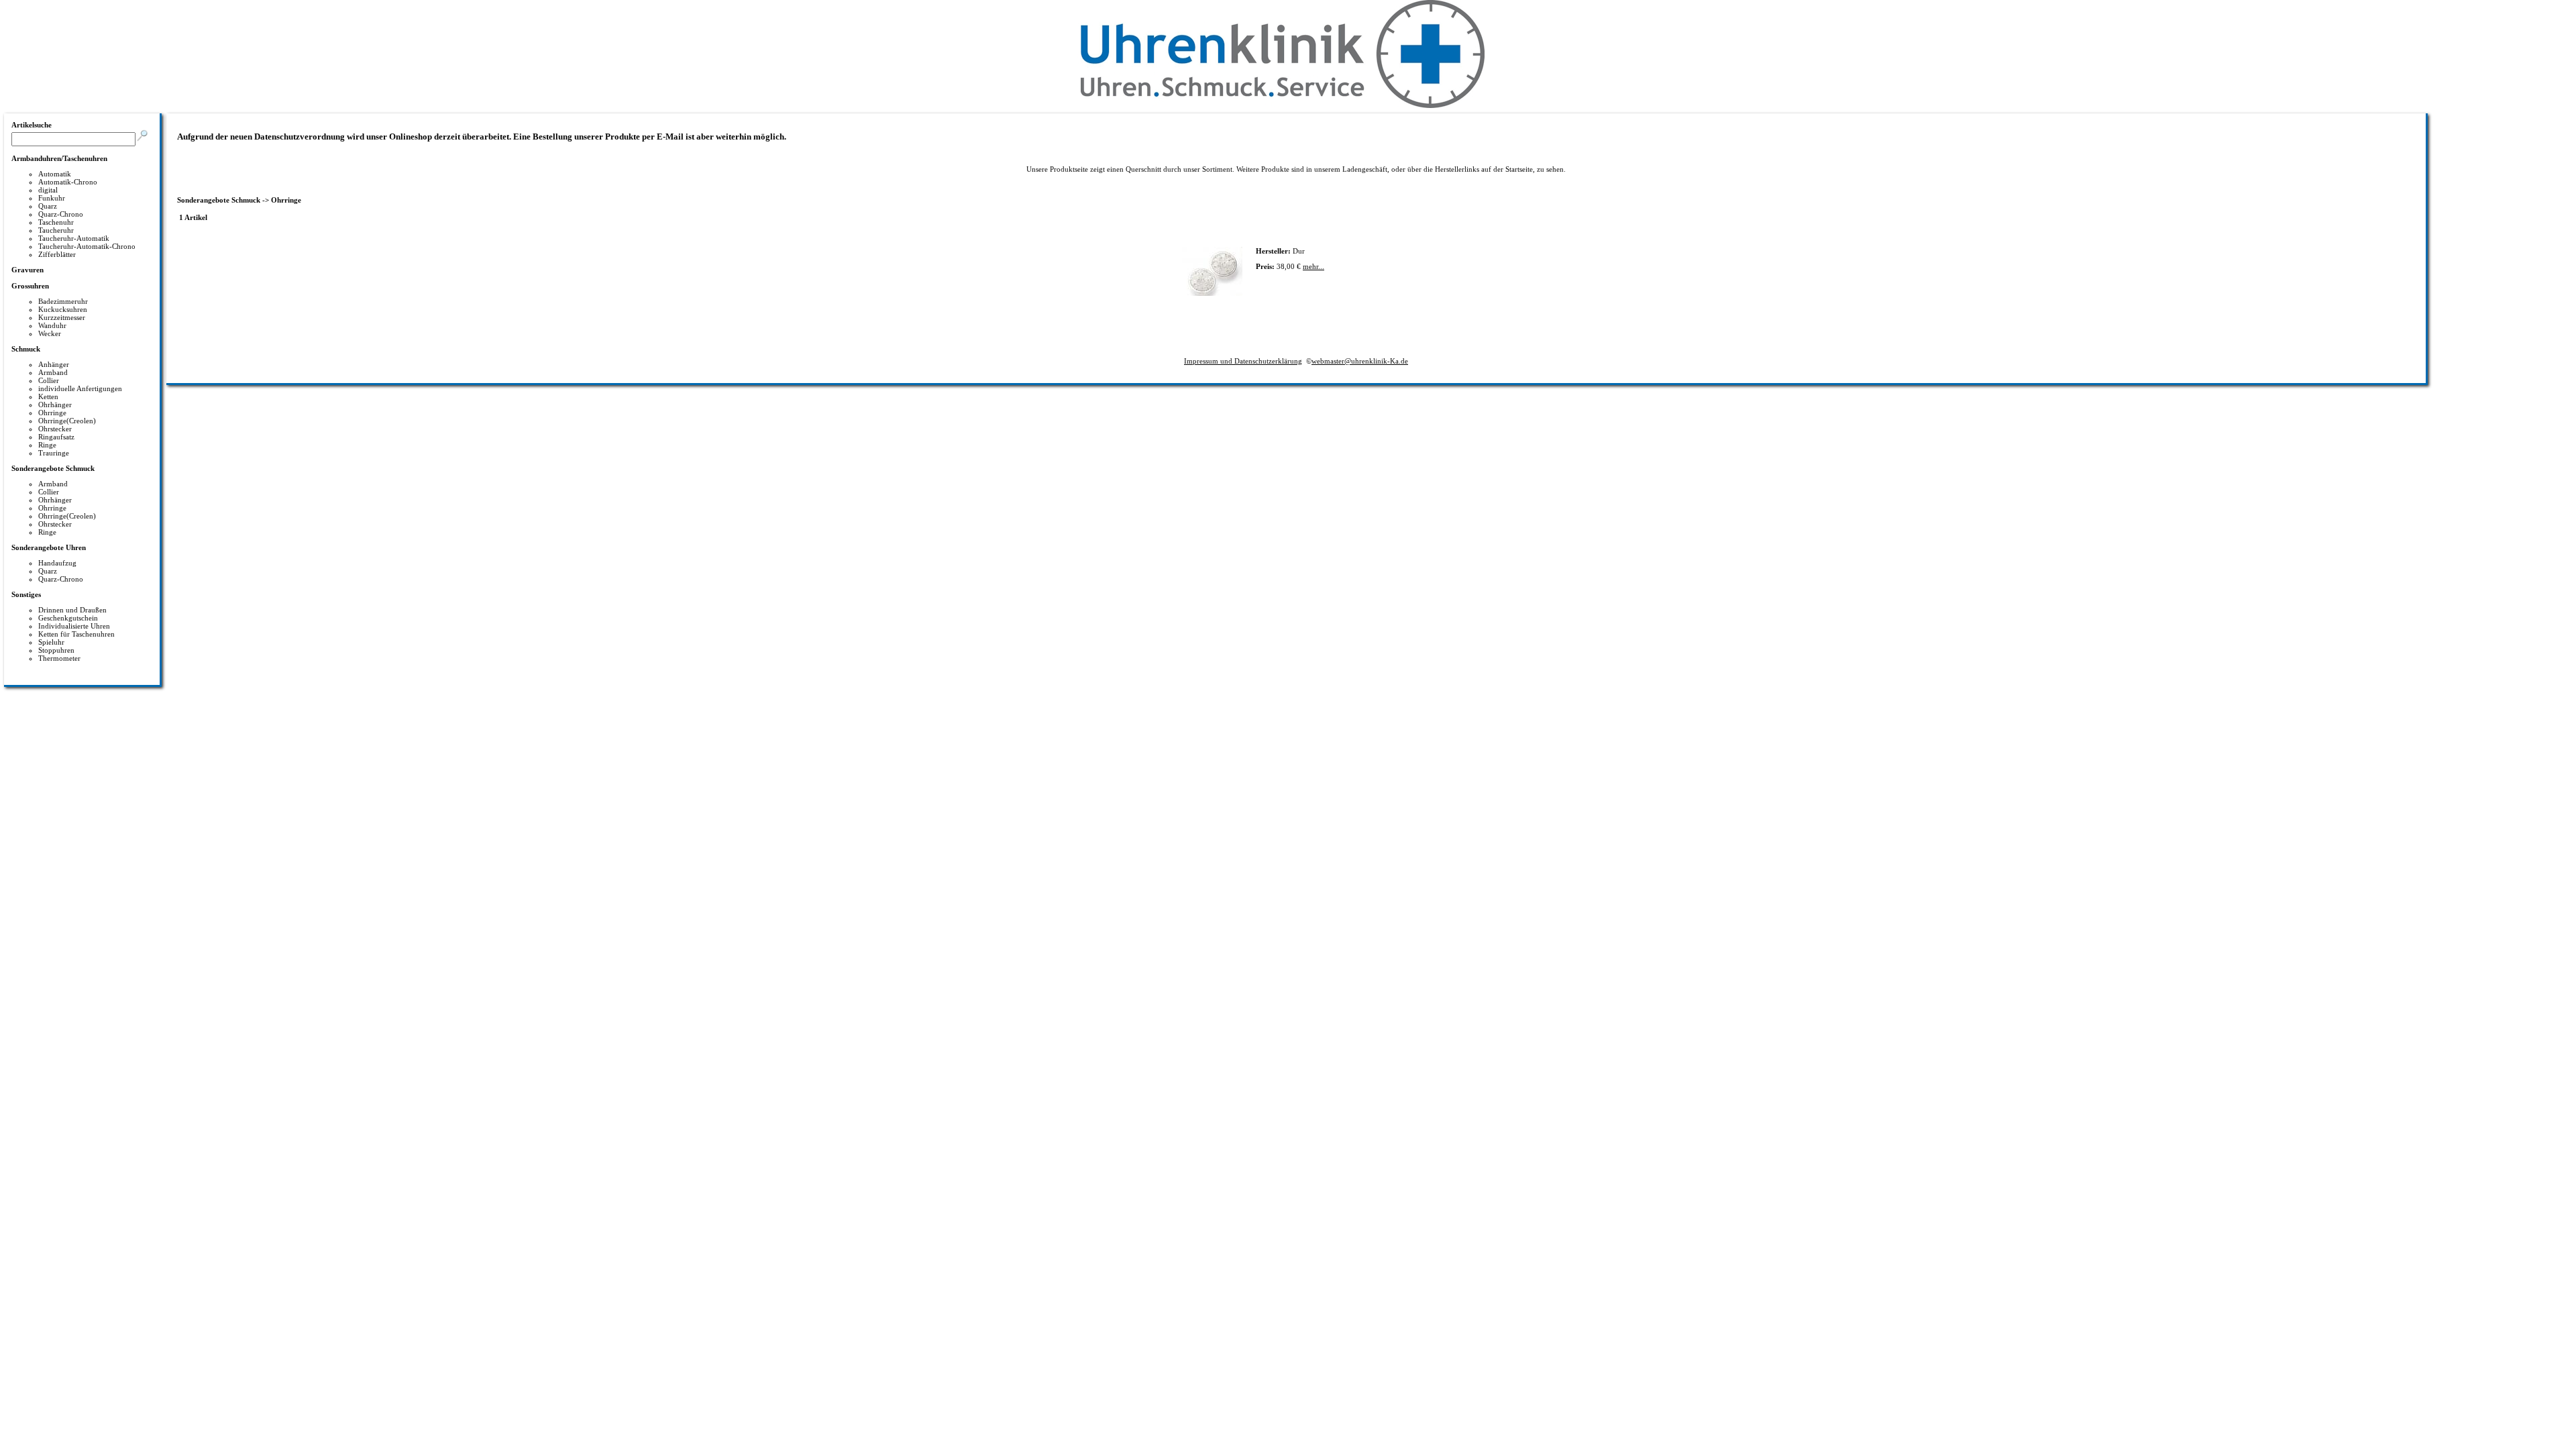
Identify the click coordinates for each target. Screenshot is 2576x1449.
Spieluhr (51, 642)
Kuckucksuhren (63, 309)
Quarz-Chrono (61, 214)
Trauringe (54, 453)
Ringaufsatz (56, 437)
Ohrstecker (55, 429)
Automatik (55, 174)
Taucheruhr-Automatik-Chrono (87, 246)
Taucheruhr (56, 230)
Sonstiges (26, 594)
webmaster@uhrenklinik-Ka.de (1360, 361)
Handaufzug (57, 563)
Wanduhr (52, 325)
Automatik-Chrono (68, 182)
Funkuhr (52, 198)
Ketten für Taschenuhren (76, 634)
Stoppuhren (56, 650)
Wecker (50, 333)
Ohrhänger (55, 405)
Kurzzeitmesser (62, 317)
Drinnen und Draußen (72, 610)
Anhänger (54, 364)
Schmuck (26, 349)
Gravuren (28, 270)
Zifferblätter (57, 254)
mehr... (1313, 266)
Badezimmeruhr (63, 301)
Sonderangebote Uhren (49, 547)
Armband (53, 372)
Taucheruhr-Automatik (74, 238)
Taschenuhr (56, 222)
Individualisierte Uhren (74, 626)
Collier (49, 380)
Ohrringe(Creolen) (67, 421)
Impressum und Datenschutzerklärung (1243, 361)
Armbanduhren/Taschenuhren (59, 158)
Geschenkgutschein (68, 618)
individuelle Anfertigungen (80, 388)
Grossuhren (30, 286)
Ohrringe (52, 413)
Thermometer (59, 658)
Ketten (48, 396)
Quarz (48, 206)
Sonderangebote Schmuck (53, 468)
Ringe (47, 445)
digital (48, 190)
